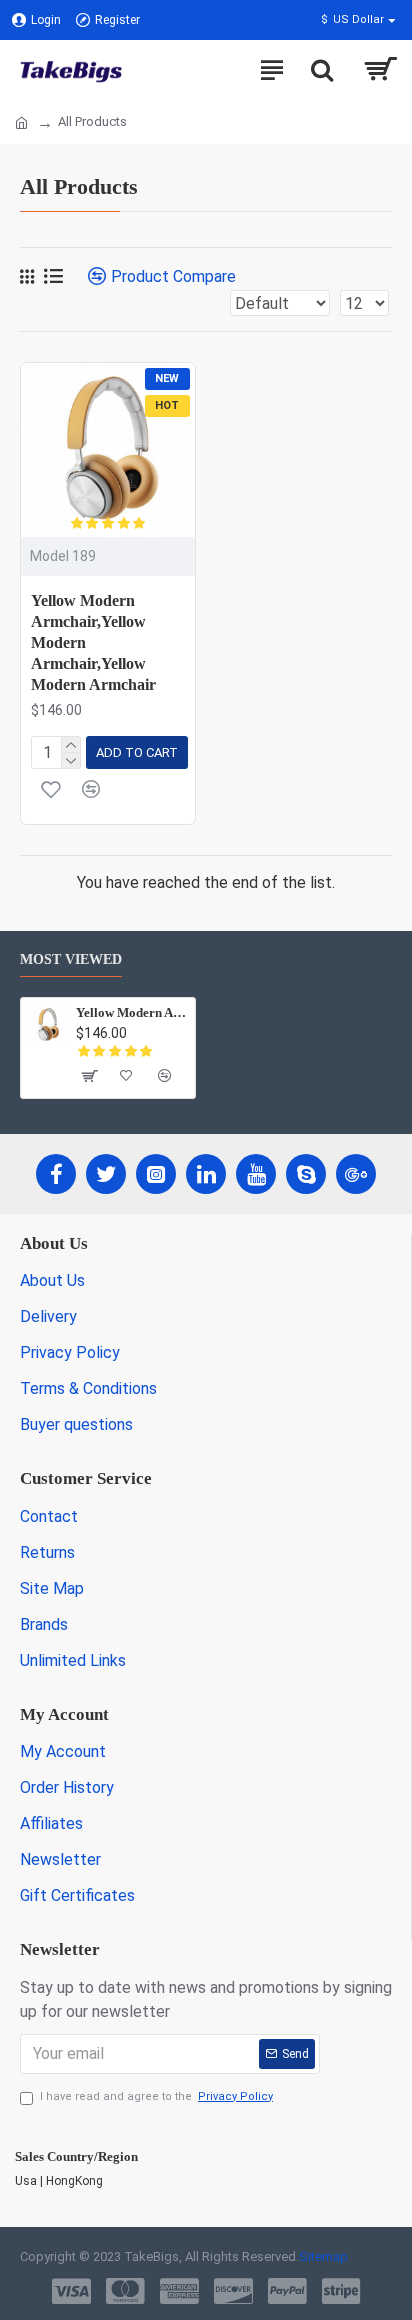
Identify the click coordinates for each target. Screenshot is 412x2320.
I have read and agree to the (156, 2096)
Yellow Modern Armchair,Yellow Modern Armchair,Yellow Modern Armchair (93, 642)
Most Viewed (71, 959)
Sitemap (323, 2256)
